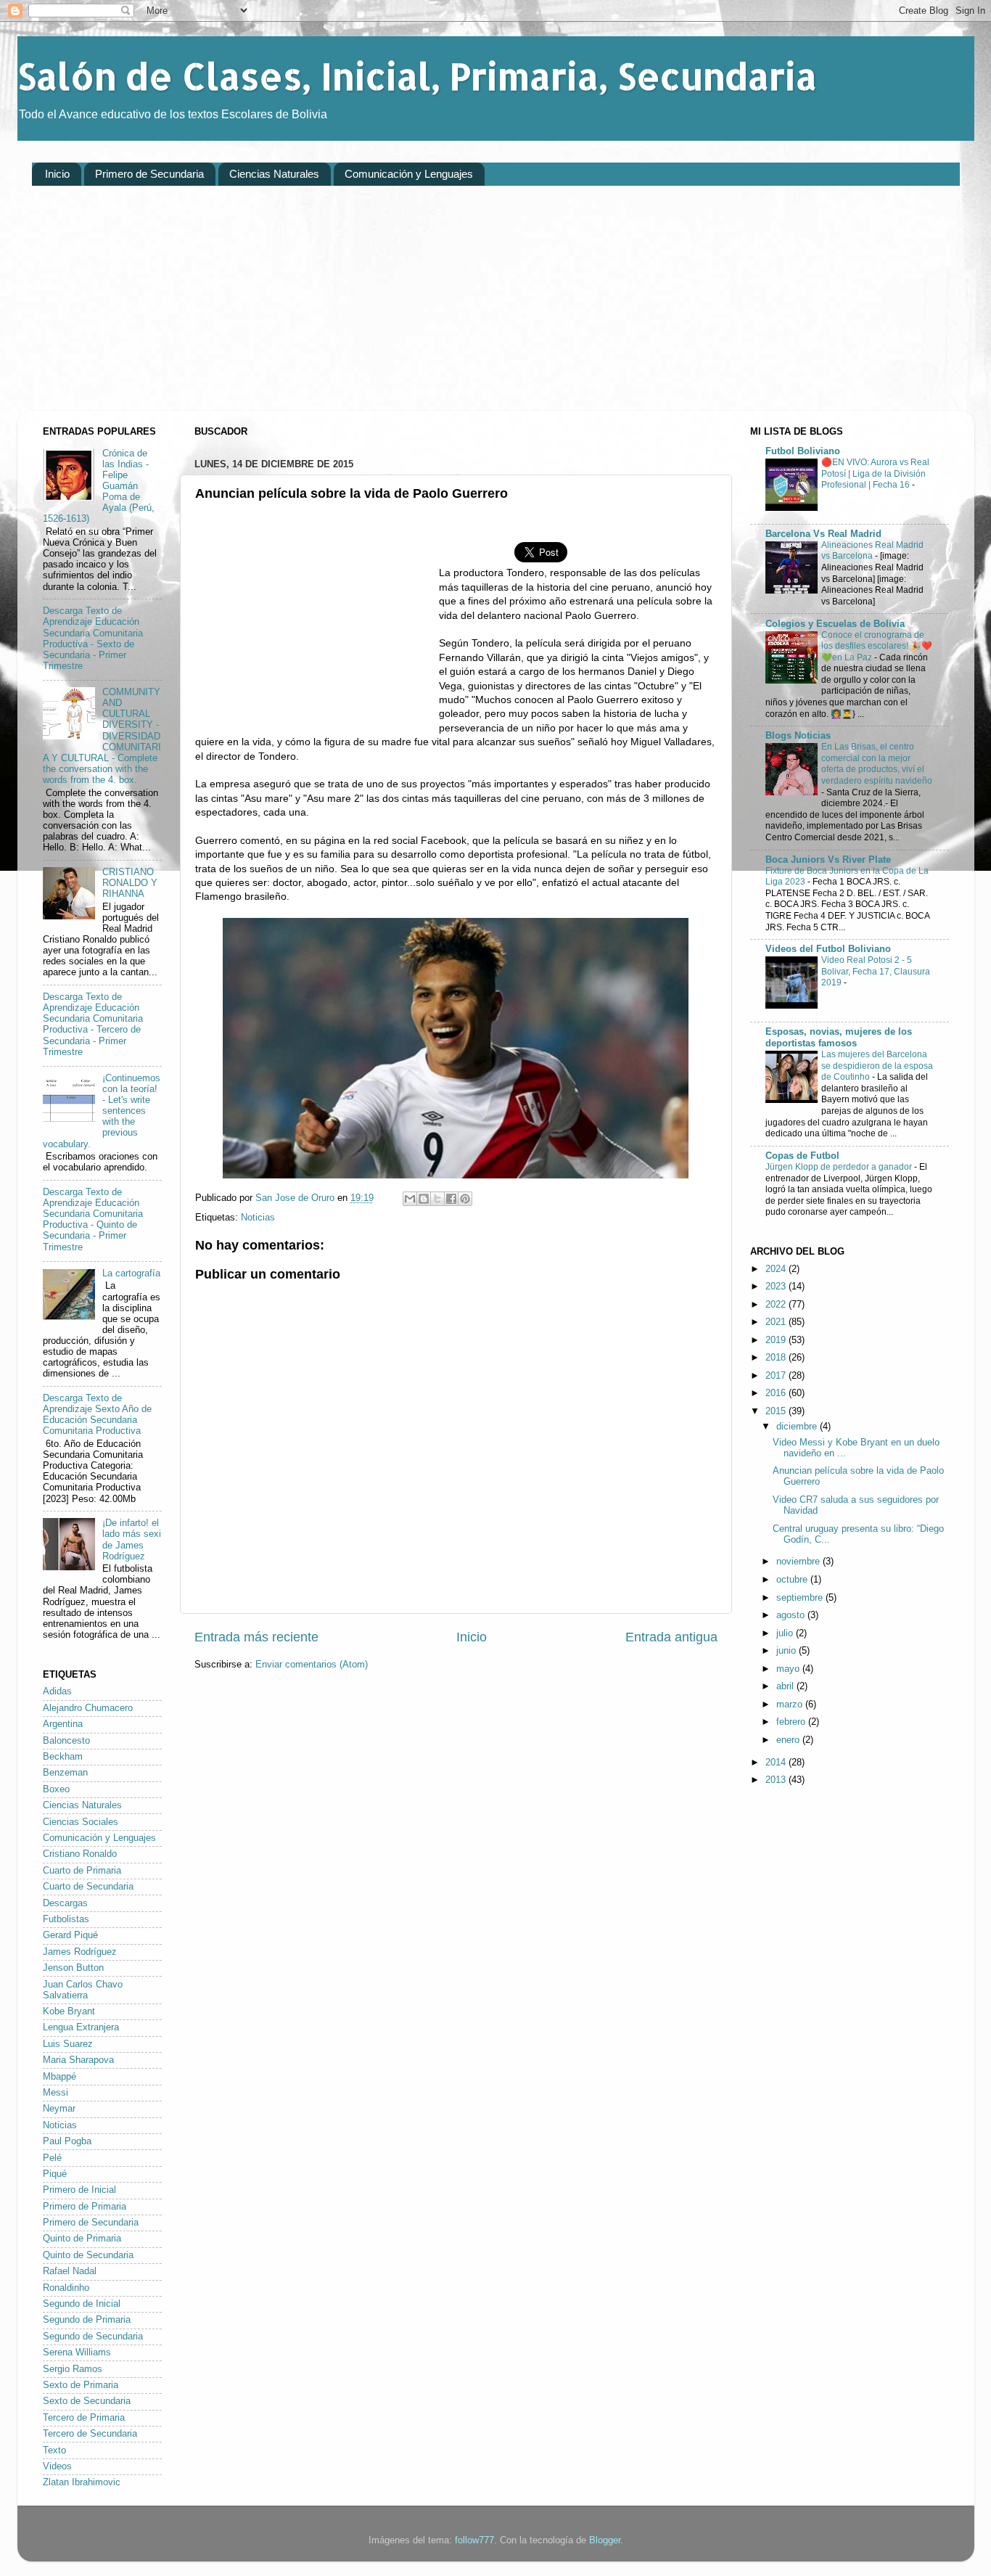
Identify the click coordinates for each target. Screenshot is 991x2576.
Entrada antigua (671, 1637)
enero (789, 1740)
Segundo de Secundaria (93, 2337)
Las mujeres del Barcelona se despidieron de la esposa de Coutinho (877, 1066)
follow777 (474, 2540)
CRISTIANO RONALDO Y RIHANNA (130, 883)
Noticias (258, 1218)
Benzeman (65, 1773)
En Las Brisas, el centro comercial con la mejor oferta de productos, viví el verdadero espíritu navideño (877, 764)
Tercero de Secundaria (90, 2434)
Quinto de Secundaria (88, 2255)
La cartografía (131, 1273)
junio (788, 1651)
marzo (791, 1705)
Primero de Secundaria (149, 174)
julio (786, 1633)
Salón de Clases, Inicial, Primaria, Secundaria (417, 75)
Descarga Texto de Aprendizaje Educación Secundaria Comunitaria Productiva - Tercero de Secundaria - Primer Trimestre (93, 1025)
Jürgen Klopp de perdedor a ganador (840, 1167)
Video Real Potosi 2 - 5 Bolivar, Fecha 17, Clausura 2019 (876, 971)
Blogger (605, 2540)
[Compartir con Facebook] (451, 1199)
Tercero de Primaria (84, 2418)
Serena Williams (77, 2353)
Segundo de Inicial (82, 2304)
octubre (793, 1580)
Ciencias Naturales (274, 174)
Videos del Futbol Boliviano (828, 949)
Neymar (59, 2109)
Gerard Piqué (70, 1935)
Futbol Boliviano (803, 451)
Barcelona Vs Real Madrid (823, 534)
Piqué (55, 2174)
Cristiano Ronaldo (80, 1854)
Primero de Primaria (85, 2207)
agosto (792, 1615)
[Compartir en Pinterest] (465, 1199)
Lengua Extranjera (81, 2027)
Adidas (57, 1691)
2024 (777, 1269)
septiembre (801, 1598)
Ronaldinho (66, 2288)
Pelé (52, 2158)
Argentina (63, 1724)
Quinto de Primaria (82, 2239)
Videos (57, 2466)
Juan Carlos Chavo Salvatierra (83, 1990)
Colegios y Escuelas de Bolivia (835, 624)
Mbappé (59, 2077)
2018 (777, 1358)
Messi (55, 2093)
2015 (777, 1411)
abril (786, 1686)
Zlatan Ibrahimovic (82, 2482)
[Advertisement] (467, 309)
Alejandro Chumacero (88, 1708)
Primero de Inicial (79, 2190)
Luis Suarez (68, 2044)
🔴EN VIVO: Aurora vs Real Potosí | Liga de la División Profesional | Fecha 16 (875, 473)
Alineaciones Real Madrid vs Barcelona (872, 551)
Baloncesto (66, 1741)
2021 (777, 1322)
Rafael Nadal (70, 2271)
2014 (777, 1763)
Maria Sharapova (78, 2060)
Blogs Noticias (798, 736)
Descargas (65, 1903)
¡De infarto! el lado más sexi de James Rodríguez (132, 1539)
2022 (777, 1305)
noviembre (799, 1562)
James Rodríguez (80, 1952)
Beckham (63, 1757)
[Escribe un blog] (424, 1199)
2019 (777, 1340)
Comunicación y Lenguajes (409, 174)
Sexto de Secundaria (87, 2401)
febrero (792, 1722)
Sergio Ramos (73, 2369)
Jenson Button (73, 1968)
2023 (777, 1287)
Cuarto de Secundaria (88, 1887)
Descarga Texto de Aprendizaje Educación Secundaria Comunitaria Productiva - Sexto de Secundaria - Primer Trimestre (93, 639)
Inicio (57, 174)
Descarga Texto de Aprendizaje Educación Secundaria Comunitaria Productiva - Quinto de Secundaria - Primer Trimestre (93, 1220)
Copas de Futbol (802, 1156)
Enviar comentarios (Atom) (312, 1665)
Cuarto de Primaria (82, 1871)
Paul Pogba (67, 2141)
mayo (789, 1669)
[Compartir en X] (437, 1199)
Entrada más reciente (256, 1637)
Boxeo (56, 1789)
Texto (54, 2450)
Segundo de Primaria (87, 2320)
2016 (777, 1393)
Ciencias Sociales (81, 1822)
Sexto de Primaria (81, 2385)
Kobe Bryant (69, 2011)
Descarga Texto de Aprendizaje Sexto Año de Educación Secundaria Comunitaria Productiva (97, 1415)
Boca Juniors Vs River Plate (828, 860)
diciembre (798, 1427)
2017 (777, 1376)
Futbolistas (66, 1919)
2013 (777, 1780)
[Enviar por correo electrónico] (410, 1199)
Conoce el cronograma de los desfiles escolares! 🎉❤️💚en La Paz (877, 646)
